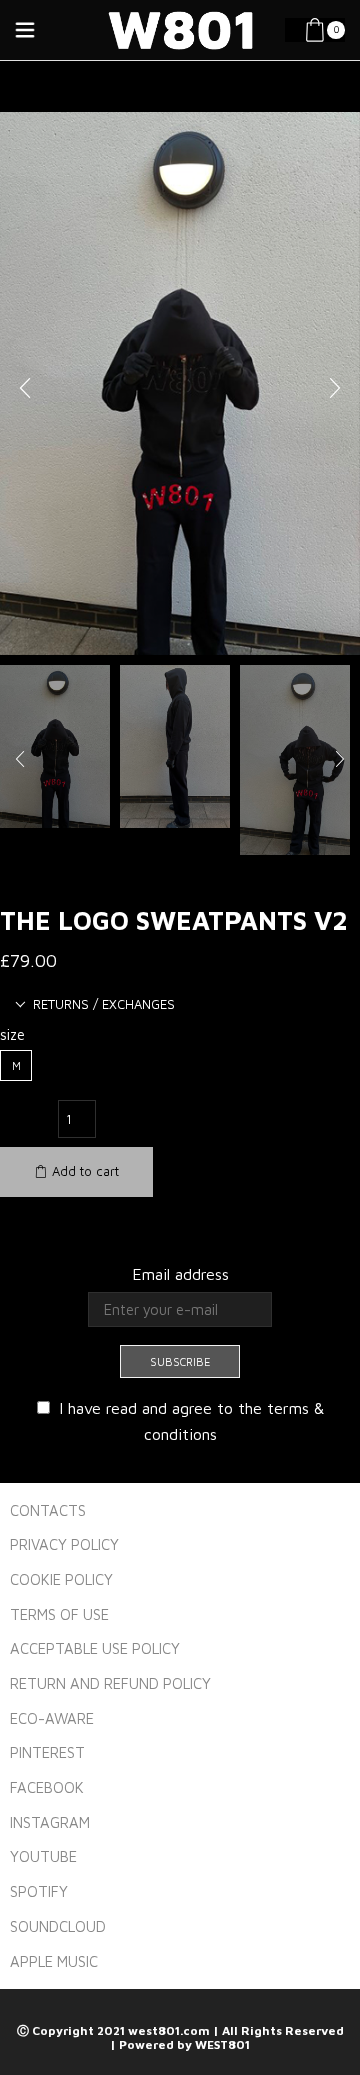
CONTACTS (48, 1510)
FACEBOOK (47, 1787)
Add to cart (85, 1171)
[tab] (95, 1004)
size (12, 1034)
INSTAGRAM (50, 1822)
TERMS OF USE (59, 1614)
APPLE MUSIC (54, 1961)
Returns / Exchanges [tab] (104, 1004)
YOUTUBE (43, 1856)
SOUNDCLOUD (58, 1926)
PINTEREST (47, 1752)
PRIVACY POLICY (64, 1544)
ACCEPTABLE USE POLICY (95, 1648)
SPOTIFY (39, 1891)
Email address (180, 1274)
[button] (25, 389)
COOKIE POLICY (61, 1579)
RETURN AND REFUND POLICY (110, 1683)
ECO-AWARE (52, 1718)
